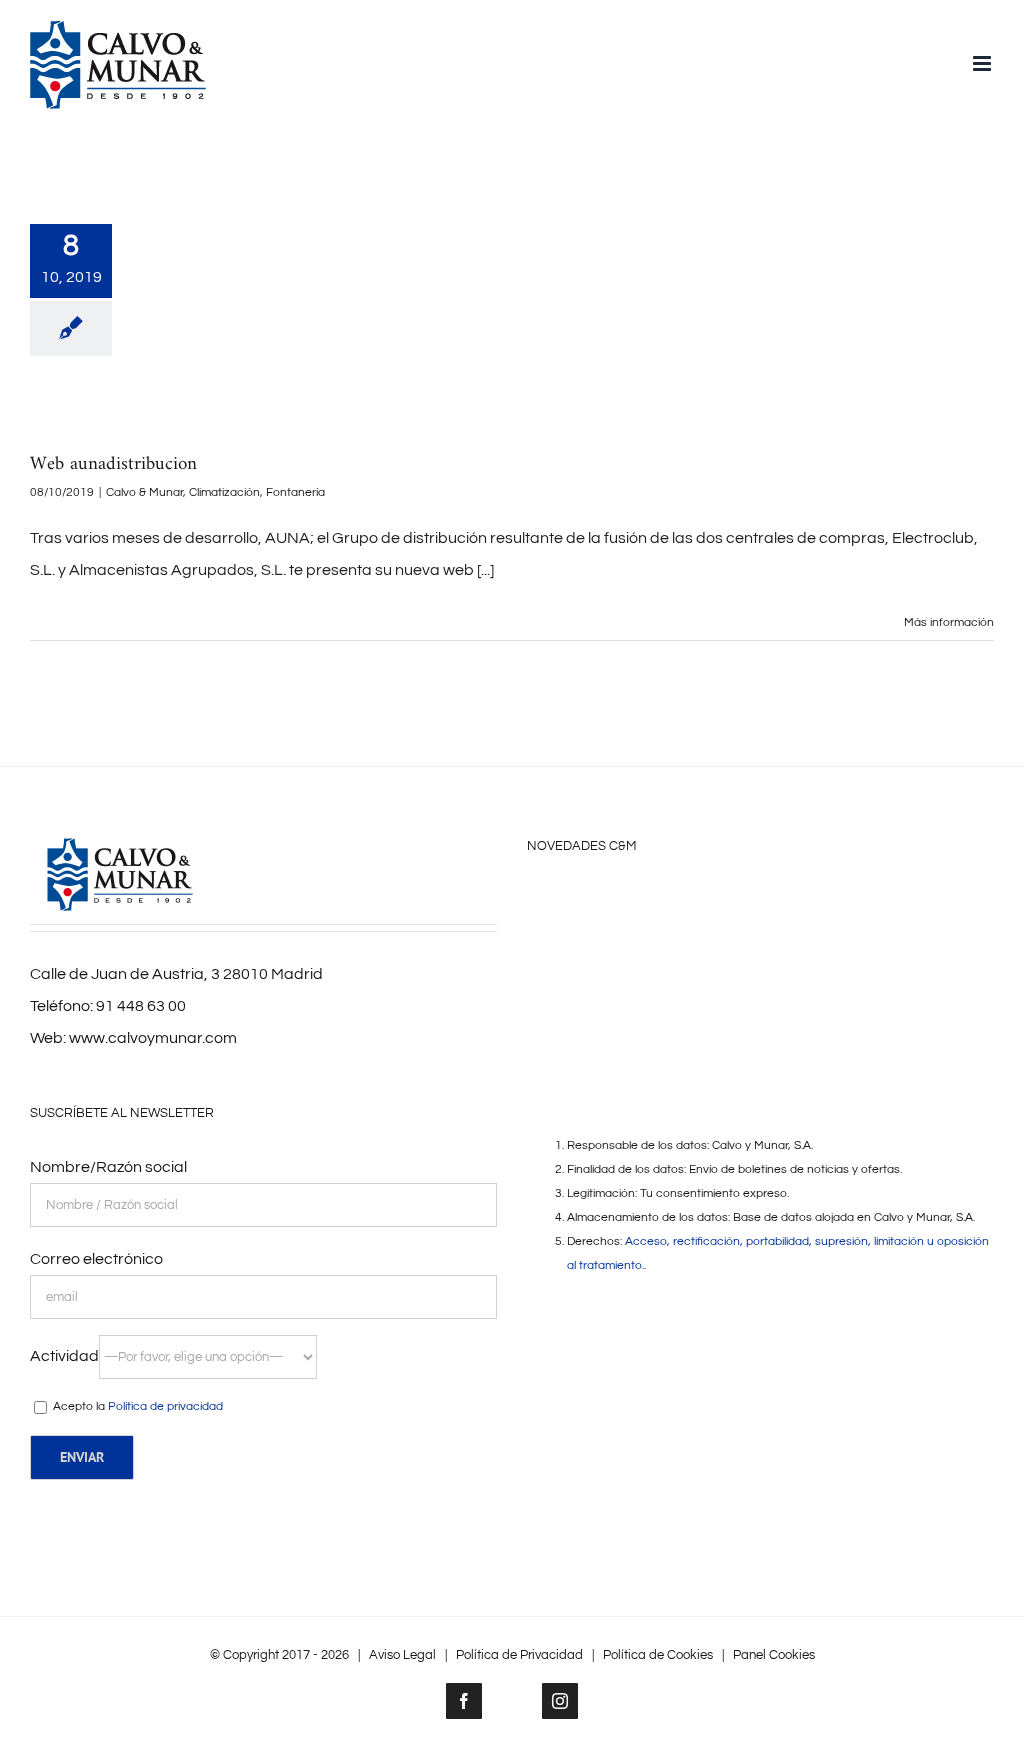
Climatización (224, 492)
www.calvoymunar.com (153, 1038)
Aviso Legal (402, 1655)
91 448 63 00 (141, 1006)
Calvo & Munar (144, 492)
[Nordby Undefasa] (809, 905)
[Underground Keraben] (557, 947)
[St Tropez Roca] (935, 905)
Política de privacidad (165, 1406)
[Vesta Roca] (746, 905)
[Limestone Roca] (746, 947)
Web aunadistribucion (113, 464)
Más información (949, 622)
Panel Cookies (774, 1655)
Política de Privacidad (519, 1655)
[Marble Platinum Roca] (620, 905)
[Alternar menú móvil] (983, 63)
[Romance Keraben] (557, 905)
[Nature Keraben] (872, 905)
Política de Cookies (658, 1655)
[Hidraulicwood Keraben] (809, 947)
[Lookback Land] (683, 947)
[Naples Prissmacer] (620, 947)
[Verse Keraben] (683, 905)
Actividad (64, 1356)
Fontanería (295, 492)
